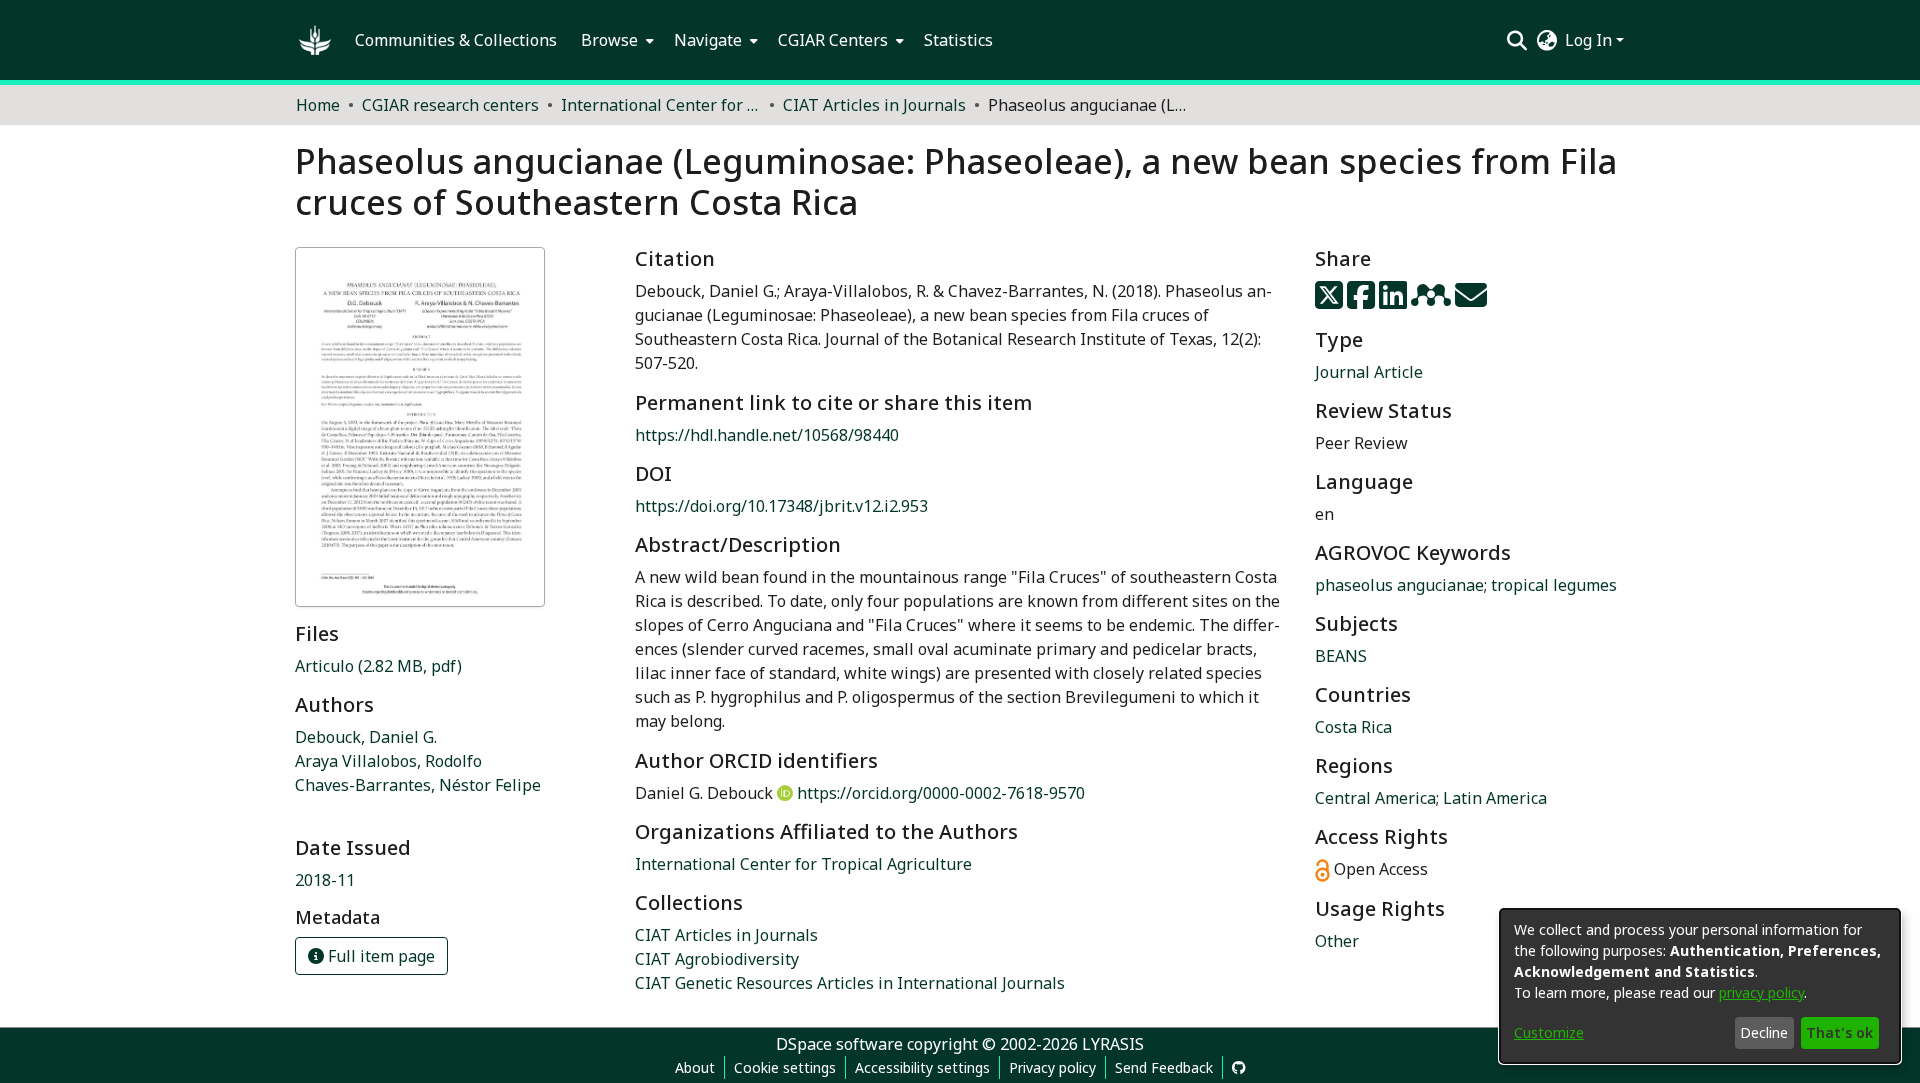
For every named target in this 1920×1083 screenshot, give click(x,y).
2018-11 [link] (325, 880)
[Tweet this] (1331, 301)
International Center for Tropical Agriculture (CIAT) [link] (661, 105)
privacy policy (1761, 992)
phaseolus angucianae (1399, 585)
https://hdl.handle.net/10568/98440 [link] (767, 435)
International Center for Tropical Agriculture (803, 864)
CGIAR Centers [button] (833, 40)
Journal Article (1369, 372)
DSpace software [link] (839, 1044)
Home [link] (318, 105)
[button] (315, 40)
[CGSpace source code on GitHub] (1239, 1067)
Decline (1764, 1032)
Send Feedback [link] (1164, 1067)
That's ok (1839, 1032)
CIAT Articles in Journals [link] (874, 105)
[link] (378, 666)
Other (1337, 941)
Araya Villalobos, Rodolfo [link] (388, 761)
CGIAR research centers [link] (450, 105)
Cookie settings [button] (785, 1067)
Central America (1375, 798)
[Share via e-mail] (1471, 301)
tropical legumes (1554, 585)
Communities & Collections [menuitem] (456, 40)
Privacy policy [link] (1052, 1067)
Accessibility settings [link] (922, 1067)
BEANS (1341, 656)
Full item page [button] (379, 956)
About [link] (695, 1067)
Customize (1549, 1032)
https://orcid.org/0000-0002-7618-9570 (941, 793)
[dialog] (1700, 986)
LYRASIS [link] (1113, 1044)
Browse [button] (609, 40)
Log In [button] (1590, 40)
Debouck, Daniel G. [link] (366, 737)
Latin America (1495, 798)
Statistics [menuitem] (958, 40)
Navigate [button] (708, 40)
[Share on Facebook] (1363, 301)
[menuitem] (615, 40)
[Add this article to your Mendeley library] (1433, 301)
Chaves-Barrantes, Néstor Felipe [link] (418, 785)
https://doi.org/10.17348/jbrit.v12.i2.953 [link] (781, 506)
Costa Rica (1353, 727)
